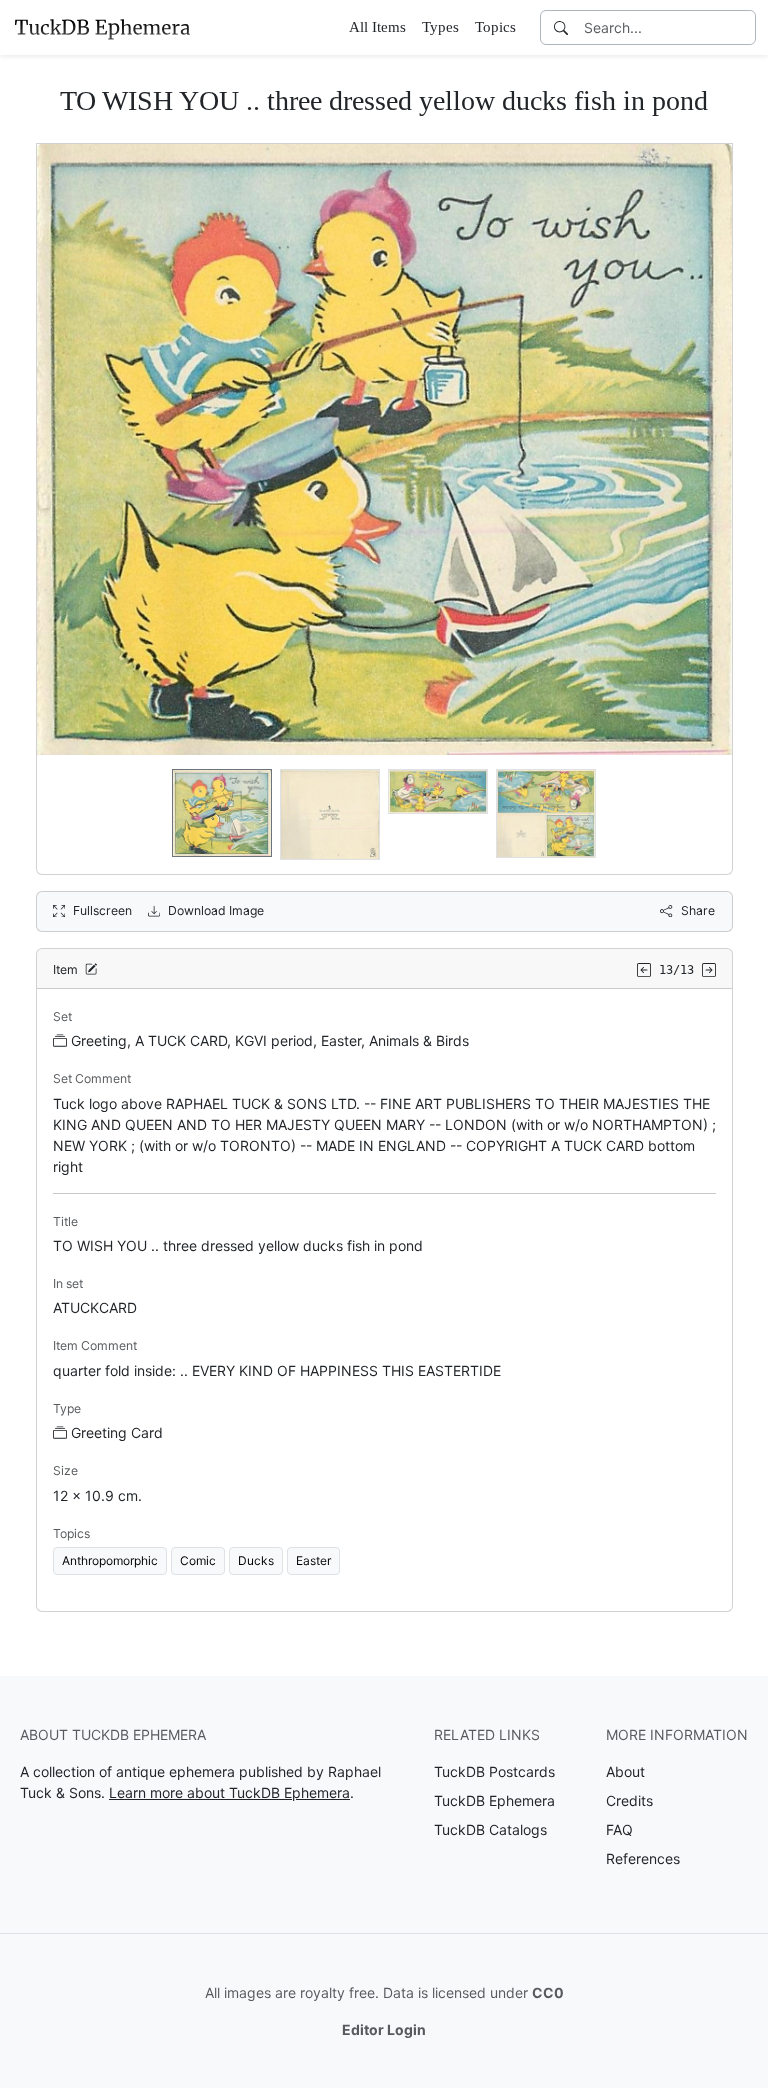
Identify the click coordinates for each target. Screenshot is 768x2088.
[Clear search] (742, 27)
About (625, 1771)
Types (440, 27)
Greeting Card (117, 1432)
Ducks (256, 1560)
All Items (377, 27)
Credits (629, 1800)
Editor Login (384, 2029)
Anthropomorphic (110, 1560)
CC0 (548, 1992)
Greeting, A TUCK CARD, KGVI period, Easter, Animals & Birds (270, 1040)
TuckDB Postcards (494, 1771)
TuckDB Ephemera (494, 1800)
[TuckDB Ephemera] (102, 27)
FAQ (619, 1829)
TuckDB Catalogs (490, 1829)
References (643, 1858)
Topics (495, 27)
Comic (198, 1560)
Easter (313, 1560)
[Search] (561, 27)
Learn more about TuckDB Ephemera (229, 1792)
